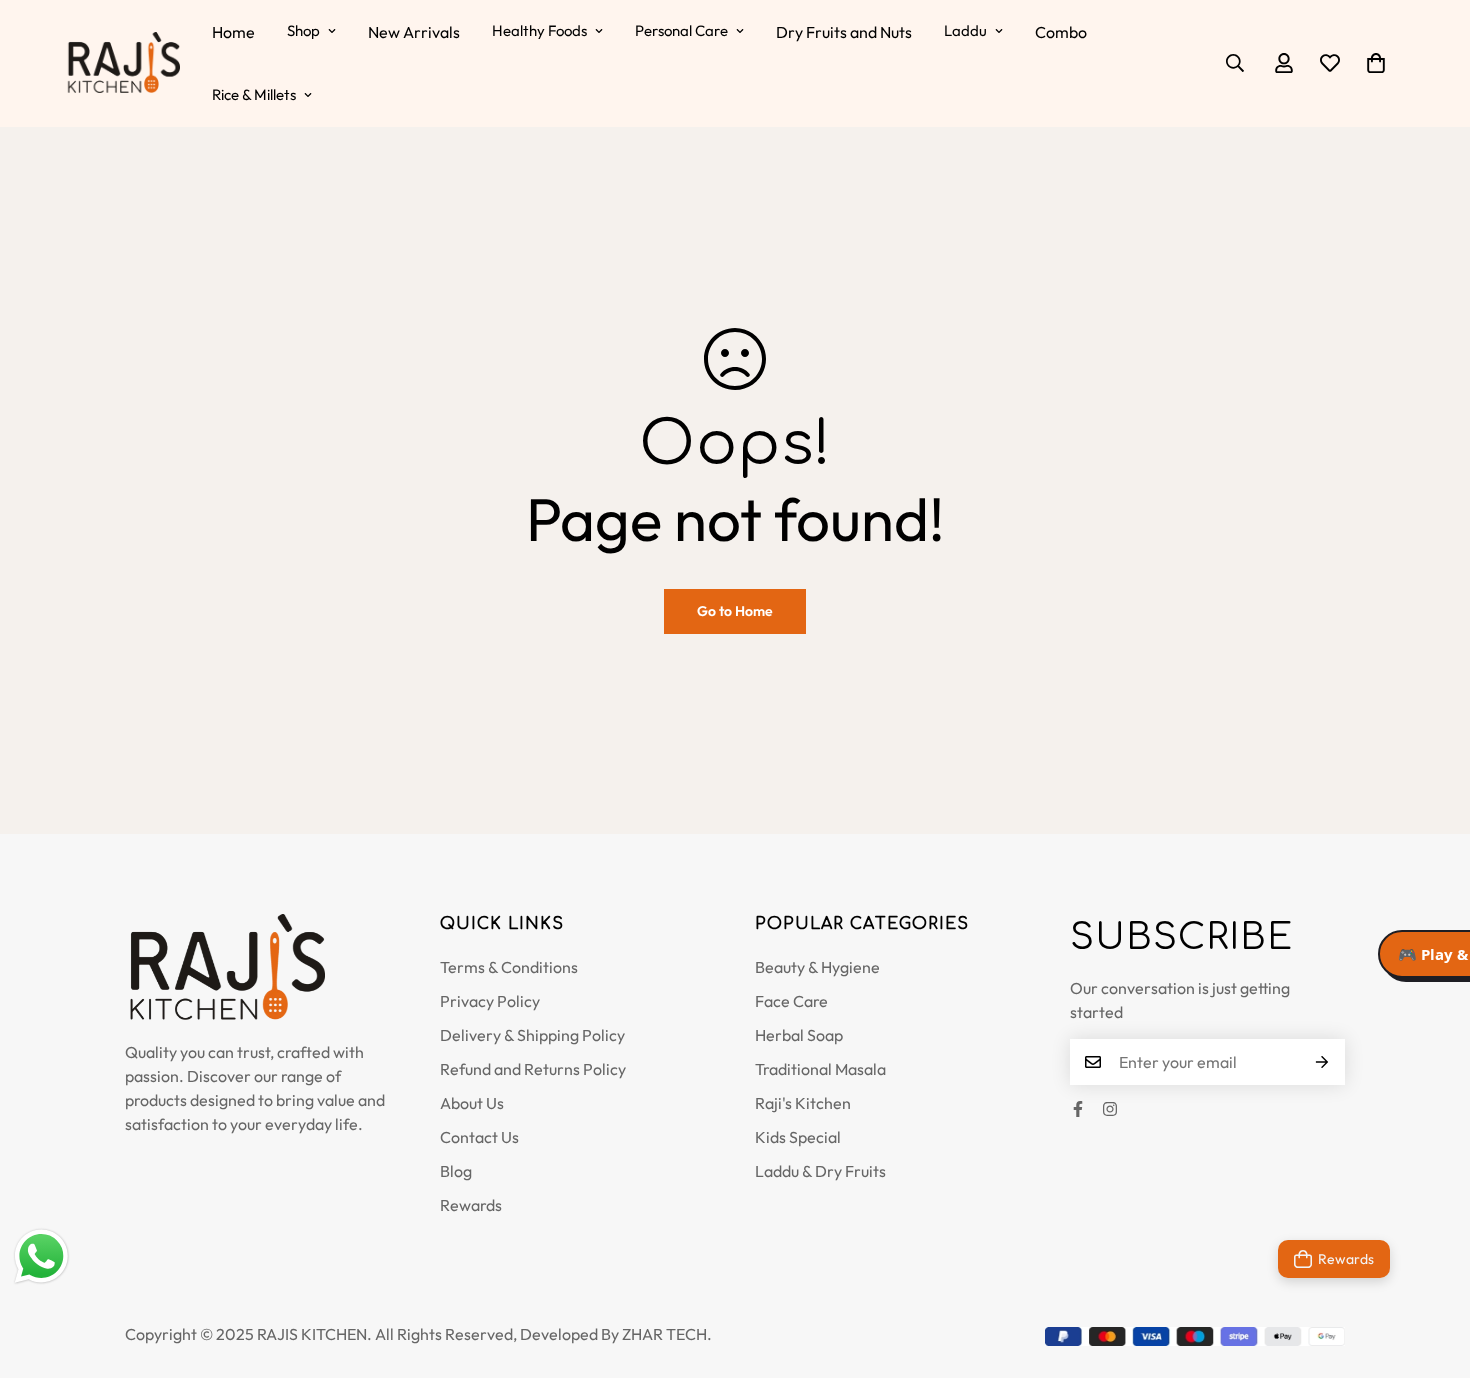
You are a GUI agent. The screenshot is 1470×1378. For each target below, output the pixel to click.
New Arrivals (414, 32)
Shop (303, 30)
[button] (1376, 63)
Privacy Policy (490, 1001)
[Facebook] (1078, 1109)
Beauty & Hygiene (817, 967)
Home (233, 32)
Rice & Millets (254, 94)
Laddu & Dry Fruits (820, 1171)
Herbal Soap (799, 1035)
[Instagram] (1110, 1109)
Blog (456, 1171)
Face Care (791, 1001)
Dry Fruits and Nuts (844, 32)
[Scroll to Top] (1431, 1269)
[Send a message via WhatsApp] (41, 1256)
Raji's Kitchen (803, 1103)
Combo (1061, 32)
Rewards (471, 1205)
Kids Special (798, 1137)
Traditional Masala (820, 1069)
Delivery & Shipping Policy (532, 1035)
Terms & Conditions (509, 967)
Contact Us (479, 1137)
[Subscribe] (1322, 1062)
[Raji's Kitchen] (122, 63)
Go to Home (735, 611)
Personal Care (681, 30)
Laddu (965, 30)
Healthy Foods (539, 30)
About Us (472, 1103)
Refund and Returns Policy (533, 1069)
